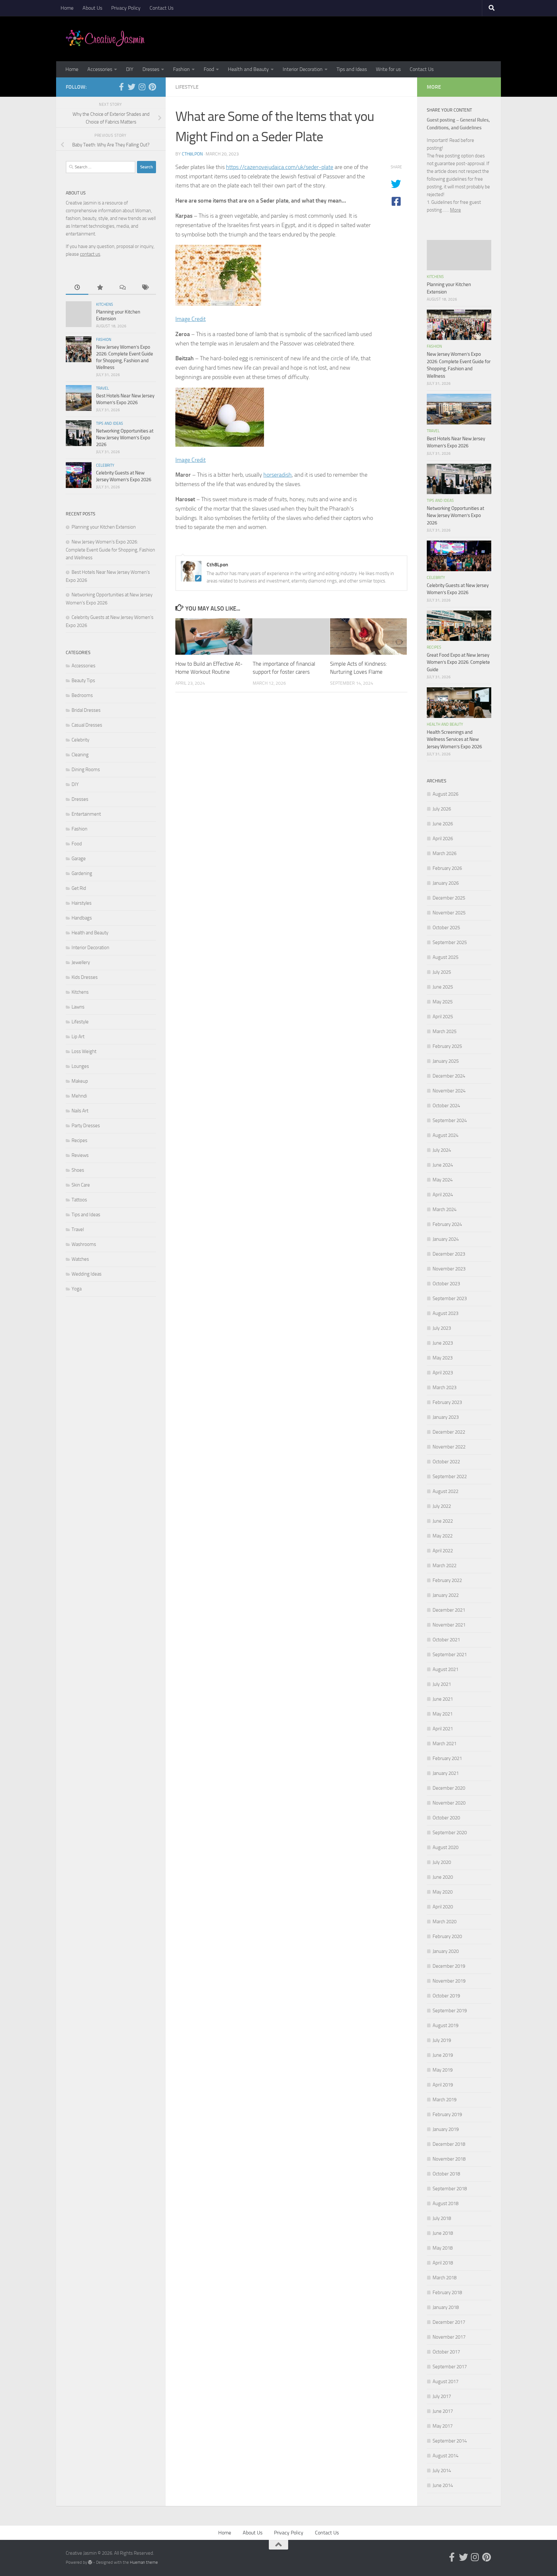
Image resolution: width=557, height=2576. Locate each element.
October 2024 (446, 1106)
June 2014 (443, 2485)
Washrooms (84, 1244)
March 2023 (445, 1387)
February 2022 (447, 1580)
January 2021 (446, 1773)
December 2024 (449, 1076)
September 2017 (450, 2367)
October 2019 (446, 1996)
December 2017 (449, 2322)
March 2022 (445, 1566)
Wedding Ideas (87, 1274)
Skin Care (81, 1185)
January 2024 (446, 1239)
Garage (79, 859)
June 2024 (443, 1165)
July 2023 (442, 1328)
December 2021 (449, 1610)
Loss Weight (84, 1051)
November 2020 (449, 1803)
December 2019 (449, 1966)
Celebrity (105, 465)
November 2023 (449, 1269)
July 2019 (442, 2040)
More (455, 210)
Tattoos (79, 1200)
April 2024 (443, 1195)
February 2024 (447, 1224)
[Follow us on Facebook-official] (121, 87)
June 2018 (443, 2233)
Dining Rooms (86, 770)
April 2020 (443, 1907)
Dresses (151, 69)
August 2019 (445, 2025)
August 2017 (445, 2382)
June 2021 (443, 1699)
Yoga (77, 1289)
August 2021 (445, 1669)
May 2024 (443, 1180)
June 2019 (443, 2055)
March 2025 (445, 1031)
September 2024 (450, 1120)
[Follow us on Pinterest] (152, 87)
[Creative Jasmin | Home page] (105, 39)
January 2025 (446, 1061)
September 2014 (450, 2441)
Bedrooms (82, 695)
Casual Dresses (87, 725)
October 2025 (446, 928)
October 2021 (446, 1640)
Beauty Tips (83, 681)
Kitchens (105, 304)
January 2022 (446, 1595)
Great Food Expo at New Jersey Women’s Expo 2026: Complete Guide (458, 662)
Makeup (80, 1081)
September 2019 (450, 2011)
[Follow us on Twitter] (132, 87)
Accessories (100, 69)
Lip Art (78, 1037)
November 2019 (449, 1981)
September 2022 (450, 1477)
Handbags (82, 918)
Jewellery (81, 962)
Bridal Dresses (86, 710)
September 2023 (450, 1298)
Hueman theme (144, 2562)
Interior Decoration (303, 69)
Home (67, 8)
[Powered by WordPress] (90, 2562)
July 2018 (442, 2218)
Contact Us (161, 8)
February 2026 (447, 868)
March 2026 (445, 853)
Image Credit (191, 319)
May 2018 (443, 2248)
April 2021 (443, 1729)
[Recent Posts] (77, 288)
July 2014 (442, 2471)
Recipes (79, 1140)
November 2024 (449, 1091)
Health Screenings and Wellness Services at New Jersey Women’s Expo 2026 (454, 739)
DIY (130, 69)
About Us (92, 8)
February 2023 (447, 1402)
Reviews (80, 1155)
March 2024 (445, 1209)
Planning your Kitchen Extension (104, 527)
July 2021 (442, 1684)
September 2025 (450, 942)
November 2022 (449, 1447)
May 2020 (443, 1892)
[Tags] (145, 288)
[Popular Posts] (100, 288)
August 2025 (445, 957)
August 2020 (445, 1847)
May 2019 (443, 2070)
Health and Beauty (248, 69)
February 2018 (447, 2293)
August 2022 (445, 1491)
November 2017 (449, 2337)
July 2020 (442, 1862)
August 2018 (445, 2203)
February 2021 (447, 1758)
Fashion (181, 69)
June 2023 (443, 1343)
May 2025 (443, 1002)
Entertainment (86, 814)
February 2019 (447, 2114)
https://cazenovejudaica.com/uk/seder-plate (280, 167)
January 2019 (446, 2129)
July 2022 (442, 1506)
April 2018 (443, 2263)
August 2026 (445, 794)
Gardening (82, 873)
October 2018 (446, 2174)
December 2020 (449, 1788)
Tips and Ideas (352, 69)
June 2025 (443, 987)
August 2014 (445, 2456)
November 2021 (449, 1625)
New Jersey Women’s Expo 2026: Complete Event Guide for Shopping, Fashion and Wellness (110, 550)
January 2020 (446, 1951)
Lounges (80, 1066)
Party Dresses (86, 1126)
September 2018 (450, 2189)
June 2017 (443, 2411)
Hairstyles (82, 903)
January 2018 (446, 2307)
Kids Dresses (85, 977)
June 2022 (443, 1521)
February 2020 (447, 1936)
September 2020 (450, 1833)
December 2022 (449, 1432)
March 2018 (445, 2278)
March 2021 (445, 1744)
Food (209, 69)
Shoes (78, 1170)
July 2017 (442, 2396)
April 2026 (443, 839)
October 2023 (446, 1284)
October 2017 (446, 2352)
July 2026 (442, 809)
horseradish (278, 475)
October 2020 (446, 1818)
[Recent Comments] (122, 288)
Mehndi (79, 1096)
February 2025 (447, 1046)
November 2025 (449, 913)
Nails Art (80, 1111)
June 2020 (443, 1877)
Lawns (78, 1007)
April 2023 (443, 1373)
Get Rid (79, 888)
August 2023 (445, 1313)
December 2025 (449, 898)
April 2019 (443, 2085)
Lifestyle (187, 87)
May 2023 (443, 1358)
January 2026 (446, 883)
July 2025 (442, 972)
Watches (80, 1259)
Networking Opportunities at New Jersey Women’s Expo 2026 (125, 438)
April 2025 (443, 1017)
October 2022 (446, 1462)
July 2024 (442, 1150)
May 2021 (443, 1714)
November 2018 (449, 2159)
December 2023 (449, 1254)
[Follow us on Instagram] (142, 87)
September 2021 (450, 1655)
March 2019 (445, 2100)
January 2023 (446, 1417)
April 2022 (443, 1551)
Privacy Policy (126, 8)
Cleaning (80, 755)
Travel (103, 388)
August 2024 (445, 1135)
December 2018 (449, 2144)
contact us (90, 254)
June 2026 (443, 824)
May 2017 (443, 2426)
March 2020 (445, 1922)
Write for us (388, 69)
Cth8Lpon (192, 154)
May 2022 (443, 1536)
